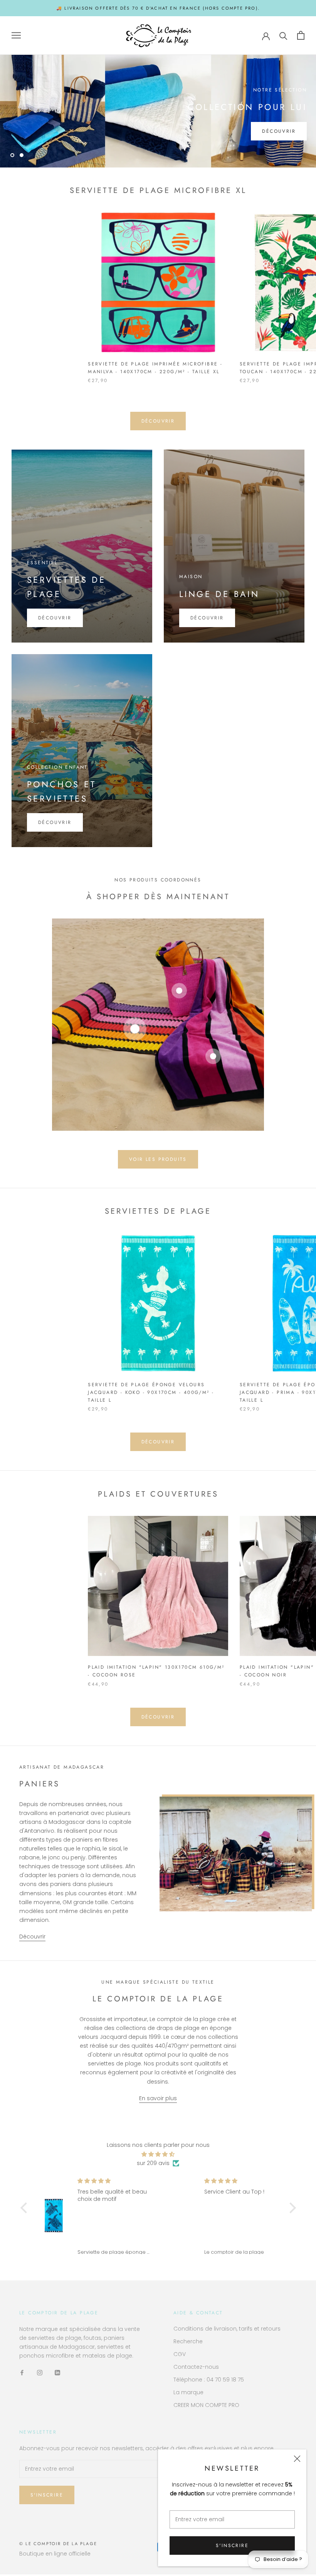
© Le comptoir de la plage (58, 2544)
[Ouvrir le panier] (301, 35)
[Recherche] (283, 35)
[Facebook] (22, 2372)
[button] (25, 2208)
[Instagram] (40, 2372)
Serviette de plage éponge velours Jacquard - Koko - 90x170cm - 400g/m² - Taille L (151, 1392)
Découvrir (279, 131)
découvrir (158, 421)
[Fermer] (297, 2459)
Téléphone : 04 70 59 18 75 (209, 2380)
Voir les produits (158, 1159)
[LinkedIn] (57, 2372)
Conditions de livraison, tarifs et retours (227, 2329)
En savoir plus (158, 2098)
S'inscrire (232, 2546)
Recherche (188, 2341)
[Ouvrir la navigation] (16, 35)
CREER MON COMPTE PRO (206, 2405)
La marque (188, 2392)
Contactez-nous (196, 2367)
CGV (180, 2354)
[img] (158, 2154)
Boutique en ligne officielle (55, 2554)
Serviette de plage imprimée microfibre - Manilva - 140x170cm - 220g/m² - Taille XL (155, 368)
